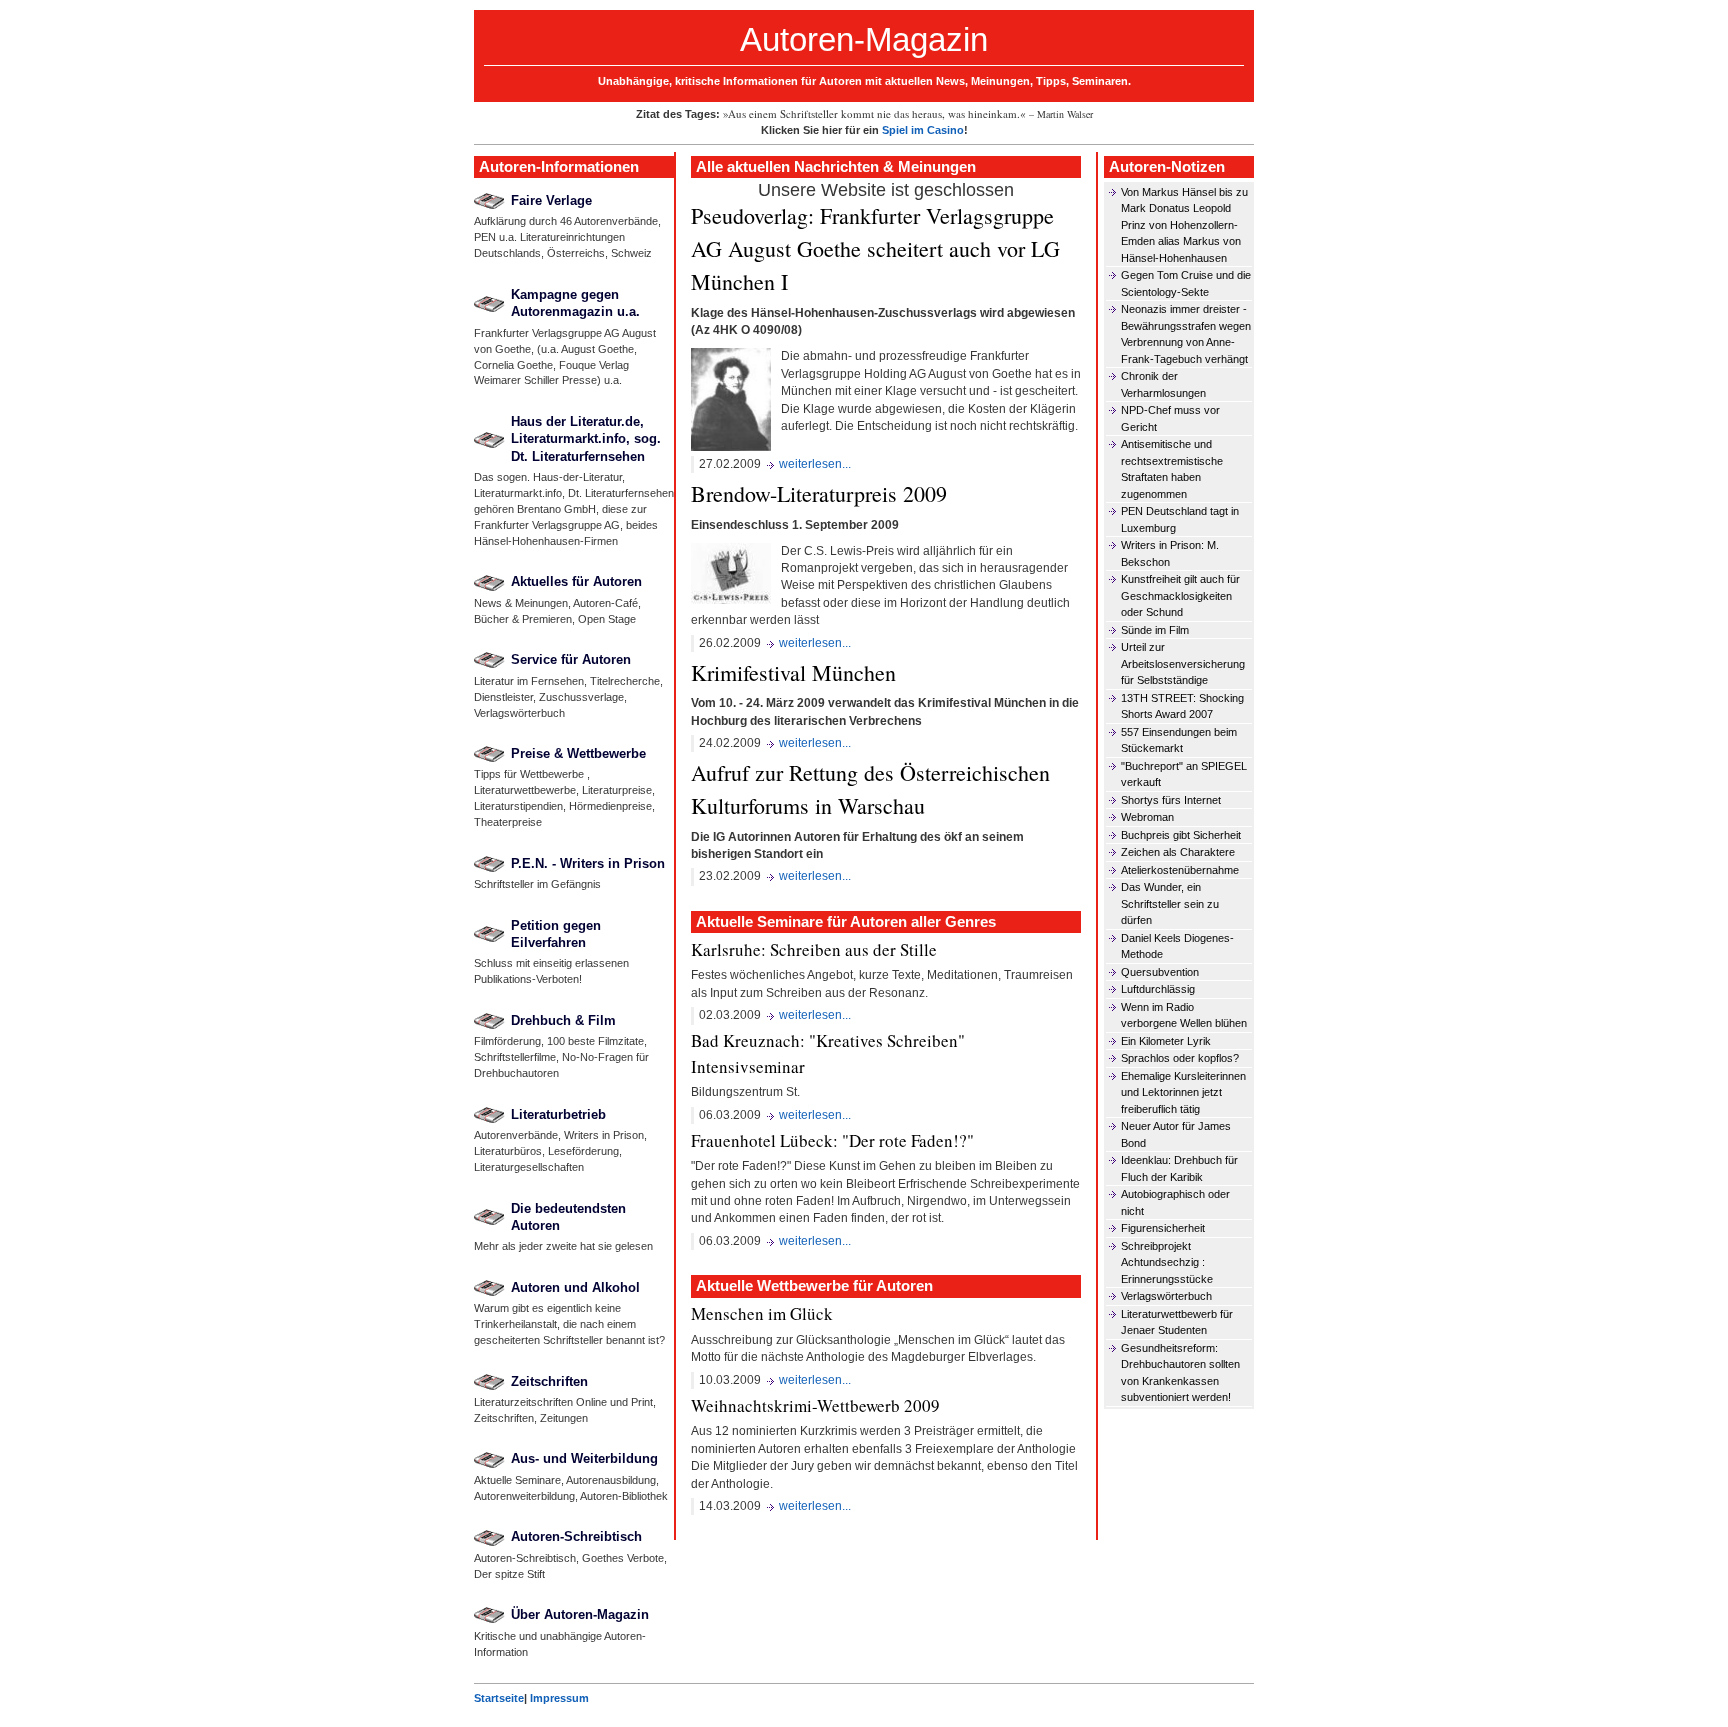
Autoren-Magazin (864, 39)
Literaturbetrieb (558, 1114)
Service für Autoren (571, 659)
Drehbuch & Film (563, 1020)
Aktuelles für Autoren (576, 581)
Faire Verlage (551, 200)
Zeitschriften (549, 1381)
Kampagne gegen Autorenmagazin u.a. (575, 303)
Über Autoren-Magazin (580, 1614)
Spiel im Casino (923, 130)
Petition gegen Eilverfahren (556, 934)
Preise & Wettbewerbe (578, 753)
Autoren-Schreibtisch (576, 1536)
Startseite (499, 1698)
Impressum (559, 1698)
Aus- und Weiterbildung (584, 1458)
